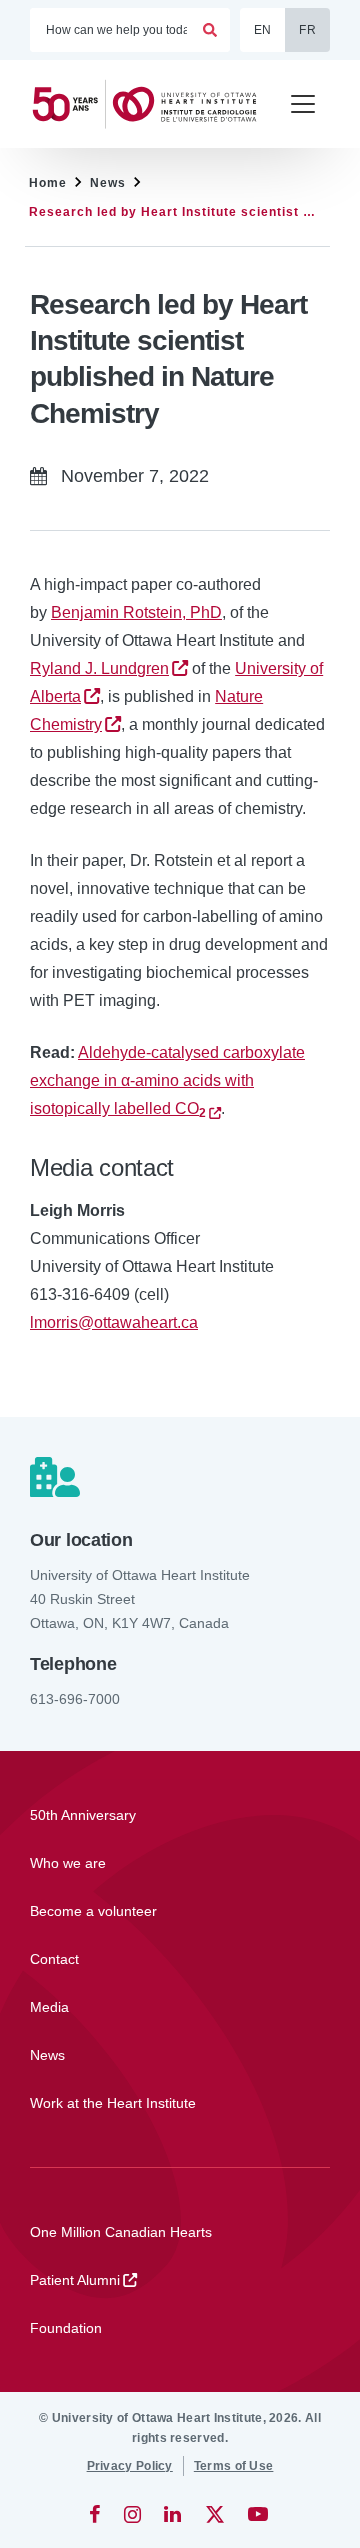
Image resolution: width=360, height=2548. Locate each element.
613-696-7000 (75, 1699)
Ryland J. (99, 668)
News (108, 183)
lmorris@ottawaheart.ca (114, 1322)
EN (263, 30)
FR (307, 30)
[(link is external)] (96, 2514)
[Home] (150, 104)
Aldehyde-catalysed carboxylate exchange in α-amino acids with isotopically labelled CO (167, 1080)
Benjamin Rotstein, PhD (136, 612)
